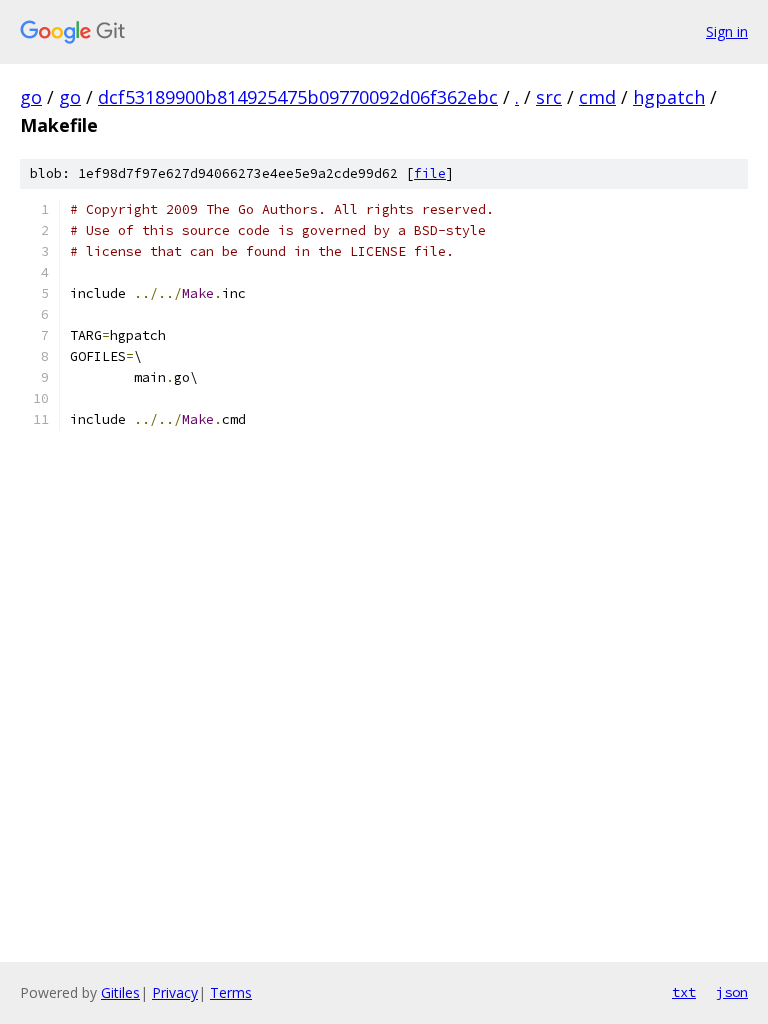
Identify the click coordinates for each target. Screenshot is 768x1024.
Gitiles (120, 992)
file (430, 173)
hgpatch (669, 97)
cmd (597, 97)
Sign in (727, 31)
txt (684, 992)
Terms (231, 992)
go (31, 97)
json (732, 992)
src (549, 97)
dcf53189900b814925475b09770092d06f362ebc (298, 97)
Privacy (175, 992)
